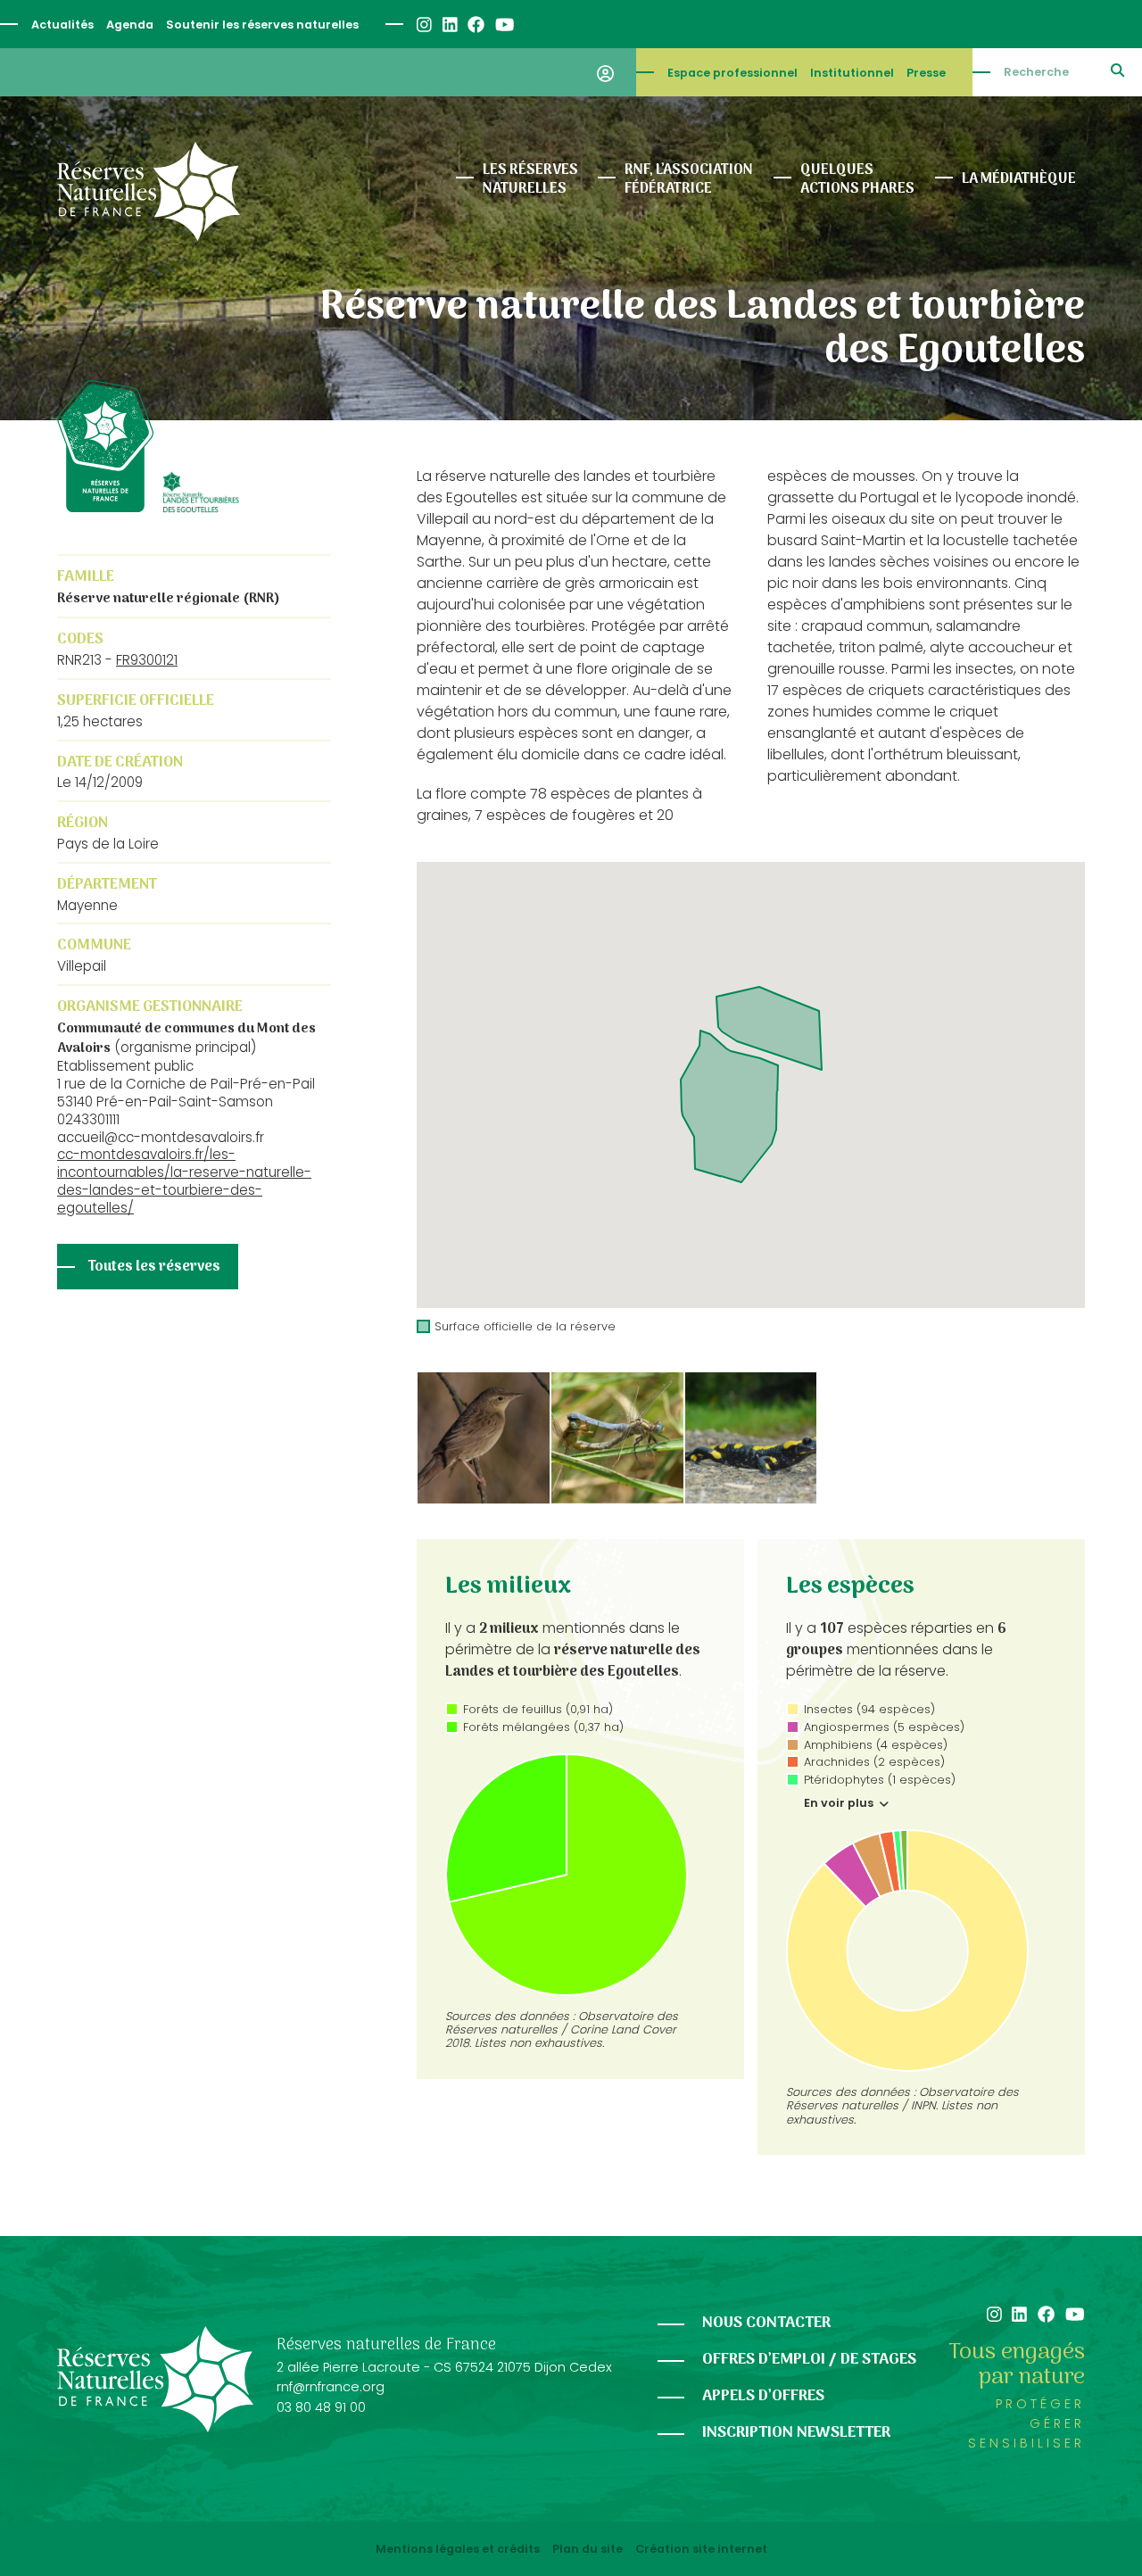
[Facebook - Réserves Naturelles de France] (475, 25)
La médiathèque (1019, 179)
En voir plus (840, 1803)
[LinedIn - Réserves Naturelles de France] (449, 25)
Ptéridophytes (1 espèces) (880, 1780)
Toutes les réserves (154, 1267)
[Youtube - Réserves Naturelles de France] (504, 25)
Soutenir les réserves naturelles (262, 25)
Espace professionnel (732, 73)
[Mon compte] (605, 72)
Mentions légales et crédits (458, 2549)
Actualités (62, 25)
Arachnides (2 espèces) (874, 1762)
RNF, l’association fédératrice (689, 180)
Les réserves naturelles (530, 180)
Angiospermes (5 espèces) (884, 1727)
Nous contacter (766, 2323)
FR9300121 (147, 660)
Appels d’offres (763, 2396)
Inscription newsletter (796, 2433)
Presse (926, 73)
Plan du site (588, 2549)
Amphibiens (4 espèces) (876, 1745)
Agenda (130, 25)
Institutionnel (852, 73)
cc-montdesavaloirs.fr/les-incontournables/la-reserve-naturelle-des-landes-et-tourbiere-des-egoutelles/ (184, 1180)
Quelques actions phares (857, 180)
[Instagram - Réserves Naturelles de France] (423, 25)
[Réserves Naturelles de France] (149, 191)
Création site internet (701, 2549)
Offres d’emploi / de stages (809, 2360)
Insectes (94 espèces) (869, 1709)
